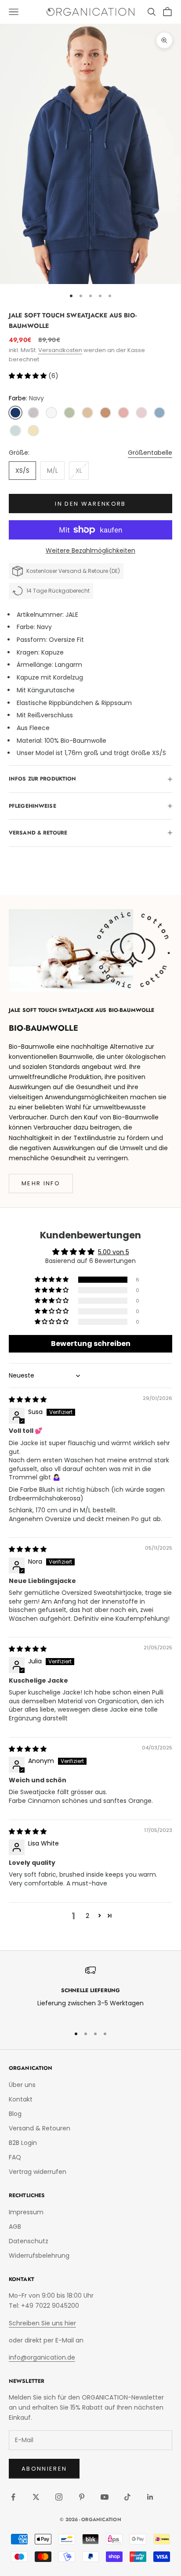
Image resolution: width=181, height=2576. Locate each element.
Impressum (26, 2212)
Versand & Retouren (40, 2128)
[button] (29, 376)
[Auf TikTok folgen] (127, 2497)
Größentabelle (150, 453)
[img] (28, 1400)
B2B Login (23, 2143)
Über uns (22, 2085)
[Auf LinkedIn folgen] (150, 2497)
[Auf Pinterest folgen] (82, 2497)
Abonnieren (44, 2469)
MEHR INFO (41, 1183)
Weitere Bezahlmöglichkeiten (90, 550)
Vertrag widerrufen (38, 2172)
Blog (15, 2114)
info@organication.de (42, 2357)
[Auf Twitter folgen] (36, 2497)
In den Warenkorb (90, 504)
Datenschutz (29, 2241)
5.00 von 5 (114, 1252)
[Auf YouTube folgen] (105, 2497)
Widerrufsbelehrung (39, 2256)
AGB (15, 2227)
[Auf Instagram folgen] (59, 2497)
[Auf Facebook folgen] (13, 2497)
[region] (90, 1992)
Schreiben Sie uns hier (42, 2323)
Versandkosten (60, 350)
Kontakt (21, 2099)
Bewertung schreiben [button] (91, 1344)
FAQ (15, 2157)
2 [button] (87, 1916)
